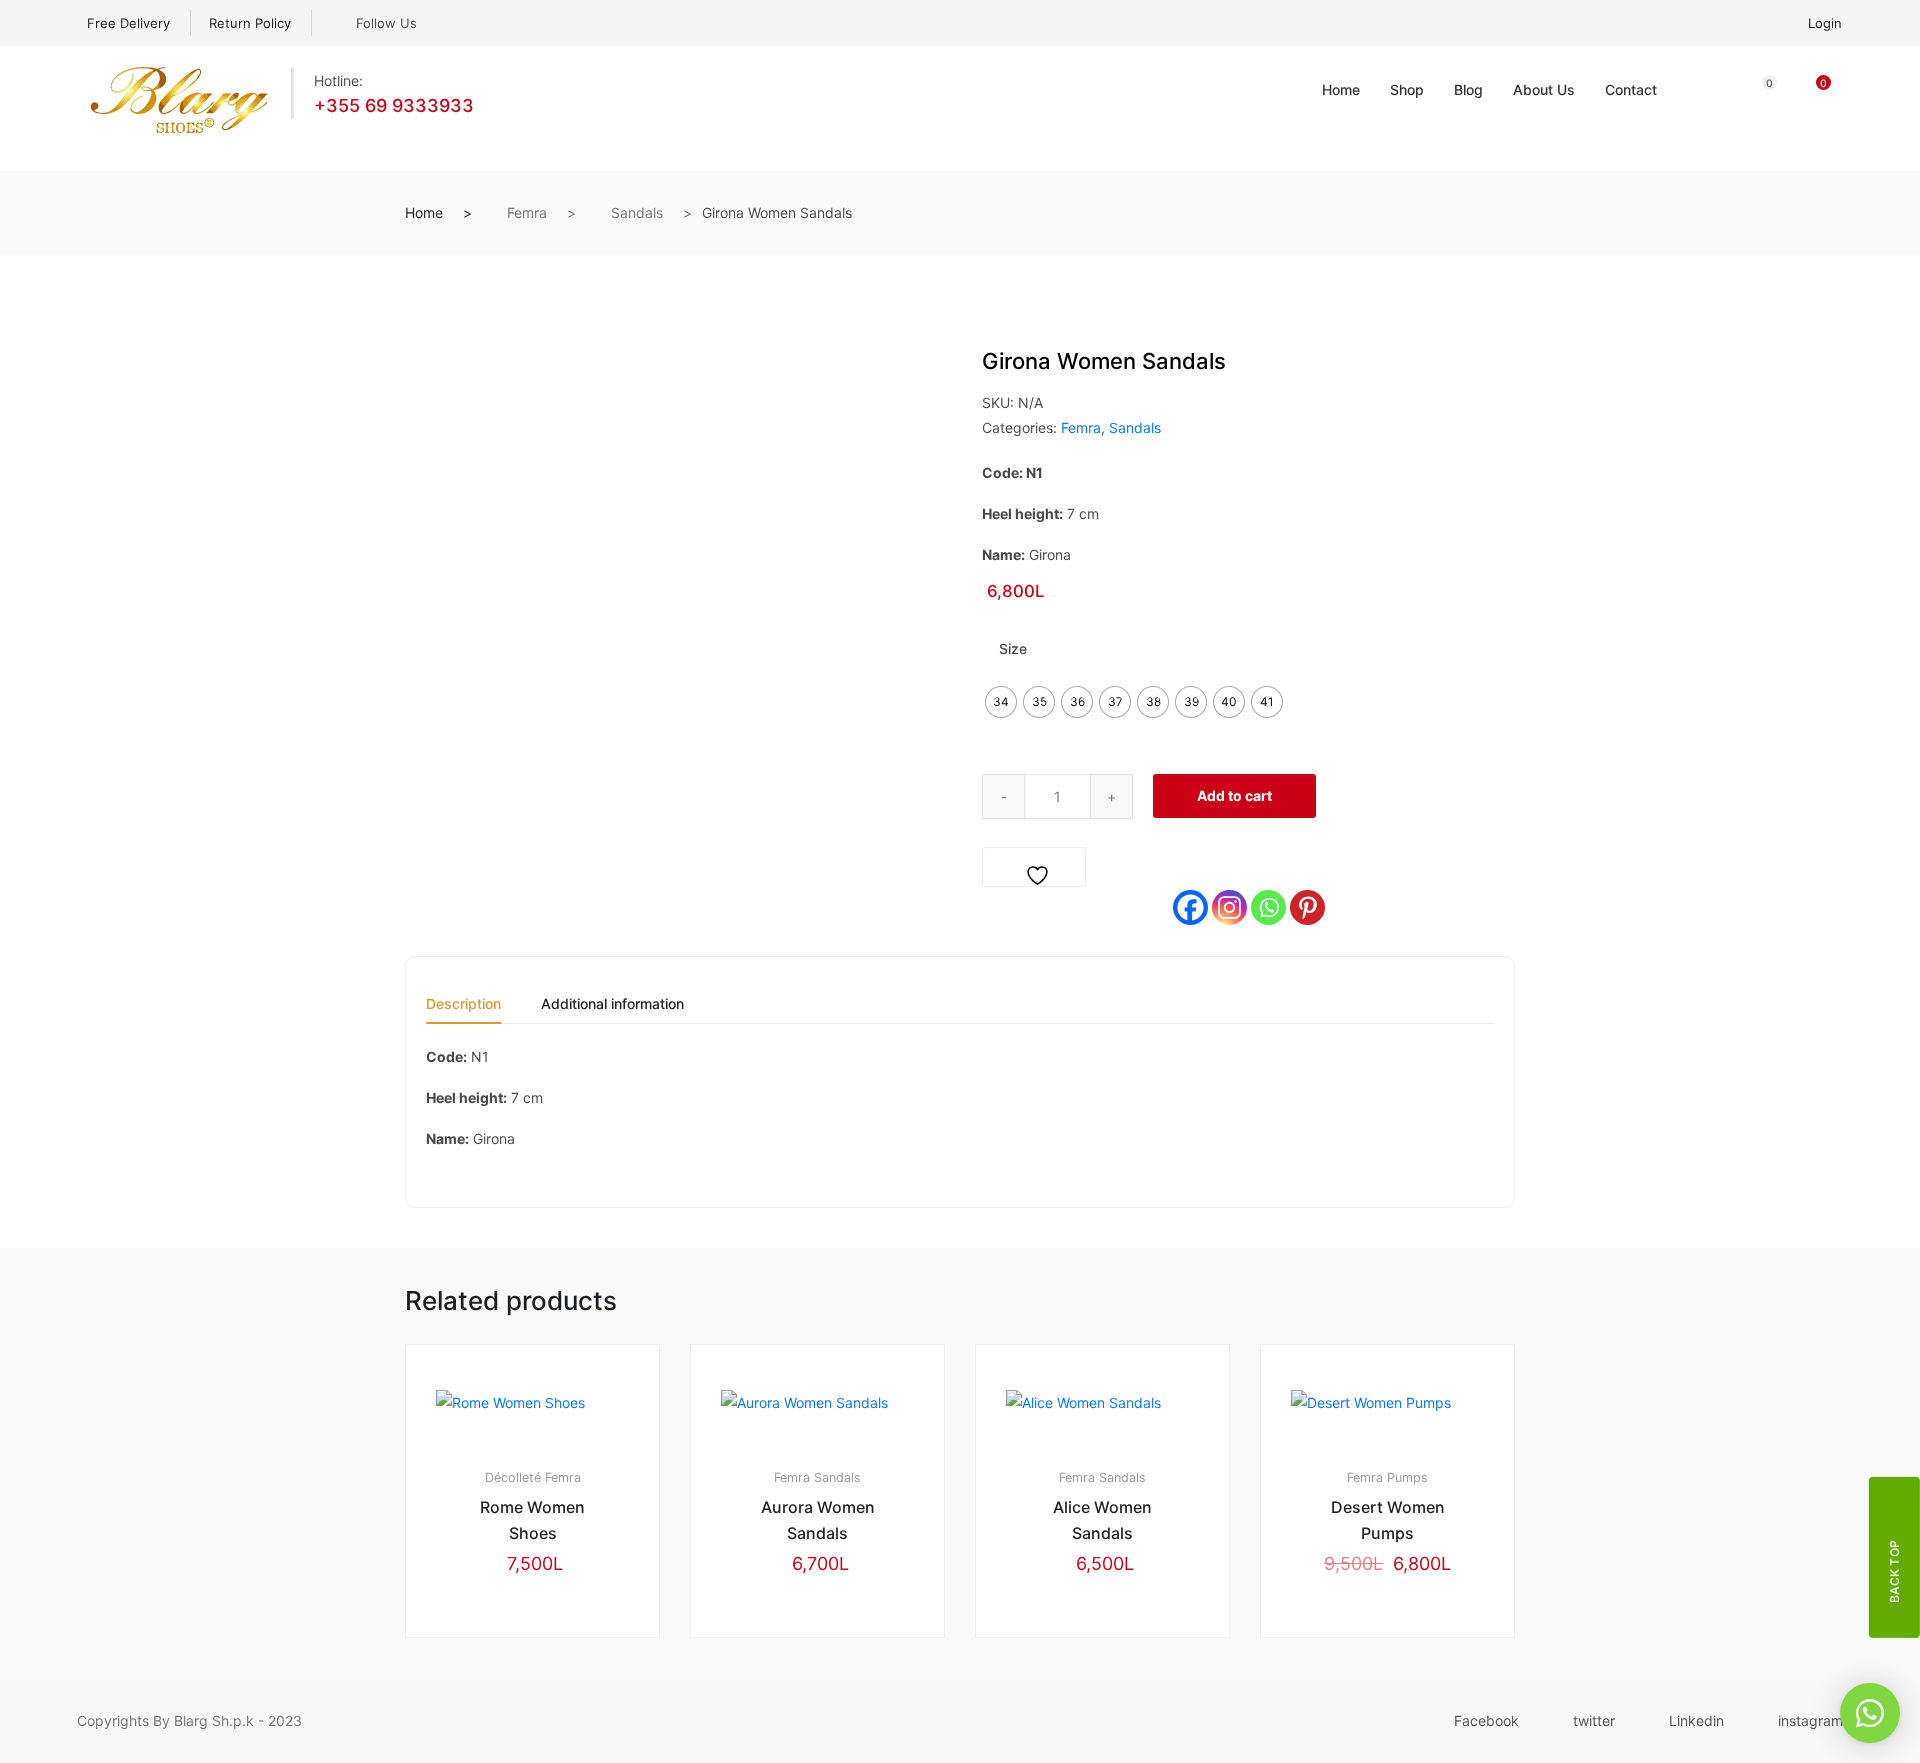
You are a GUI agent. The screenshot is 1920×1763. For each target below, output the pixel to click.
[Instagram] (1229, 907)
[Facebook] (1190, 907)
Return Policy (250, 23)
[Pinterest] (1307, 907)
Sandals (637, 212)
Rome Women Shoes (532, 1520)
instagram (1810, 1720)
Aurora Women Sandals (818, 1520)
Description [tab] (463, 1004)
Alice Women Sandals (1102, 1520)
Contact (1631, 89)
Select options (541, 1704)
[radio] (1001, 702)
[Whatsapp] (1268, 907)
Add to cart (1234, 795)
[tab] (463, 1010)
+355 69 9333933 (394, 105)
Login (1825, 23)
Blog (1468, 89)
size (1013, 648)
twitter (1594, 1720)
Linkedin (1696, 1720)
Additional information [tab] (612, 1004)
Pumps (1407, 1477)
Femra (527, 212)
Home (1341, 89)
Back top (1894, 1570)
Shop (1407, 89)
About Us (1544, 89)
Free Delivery (128, 23)
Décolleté (513, 1477)
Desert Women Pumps (1388, 1520)
